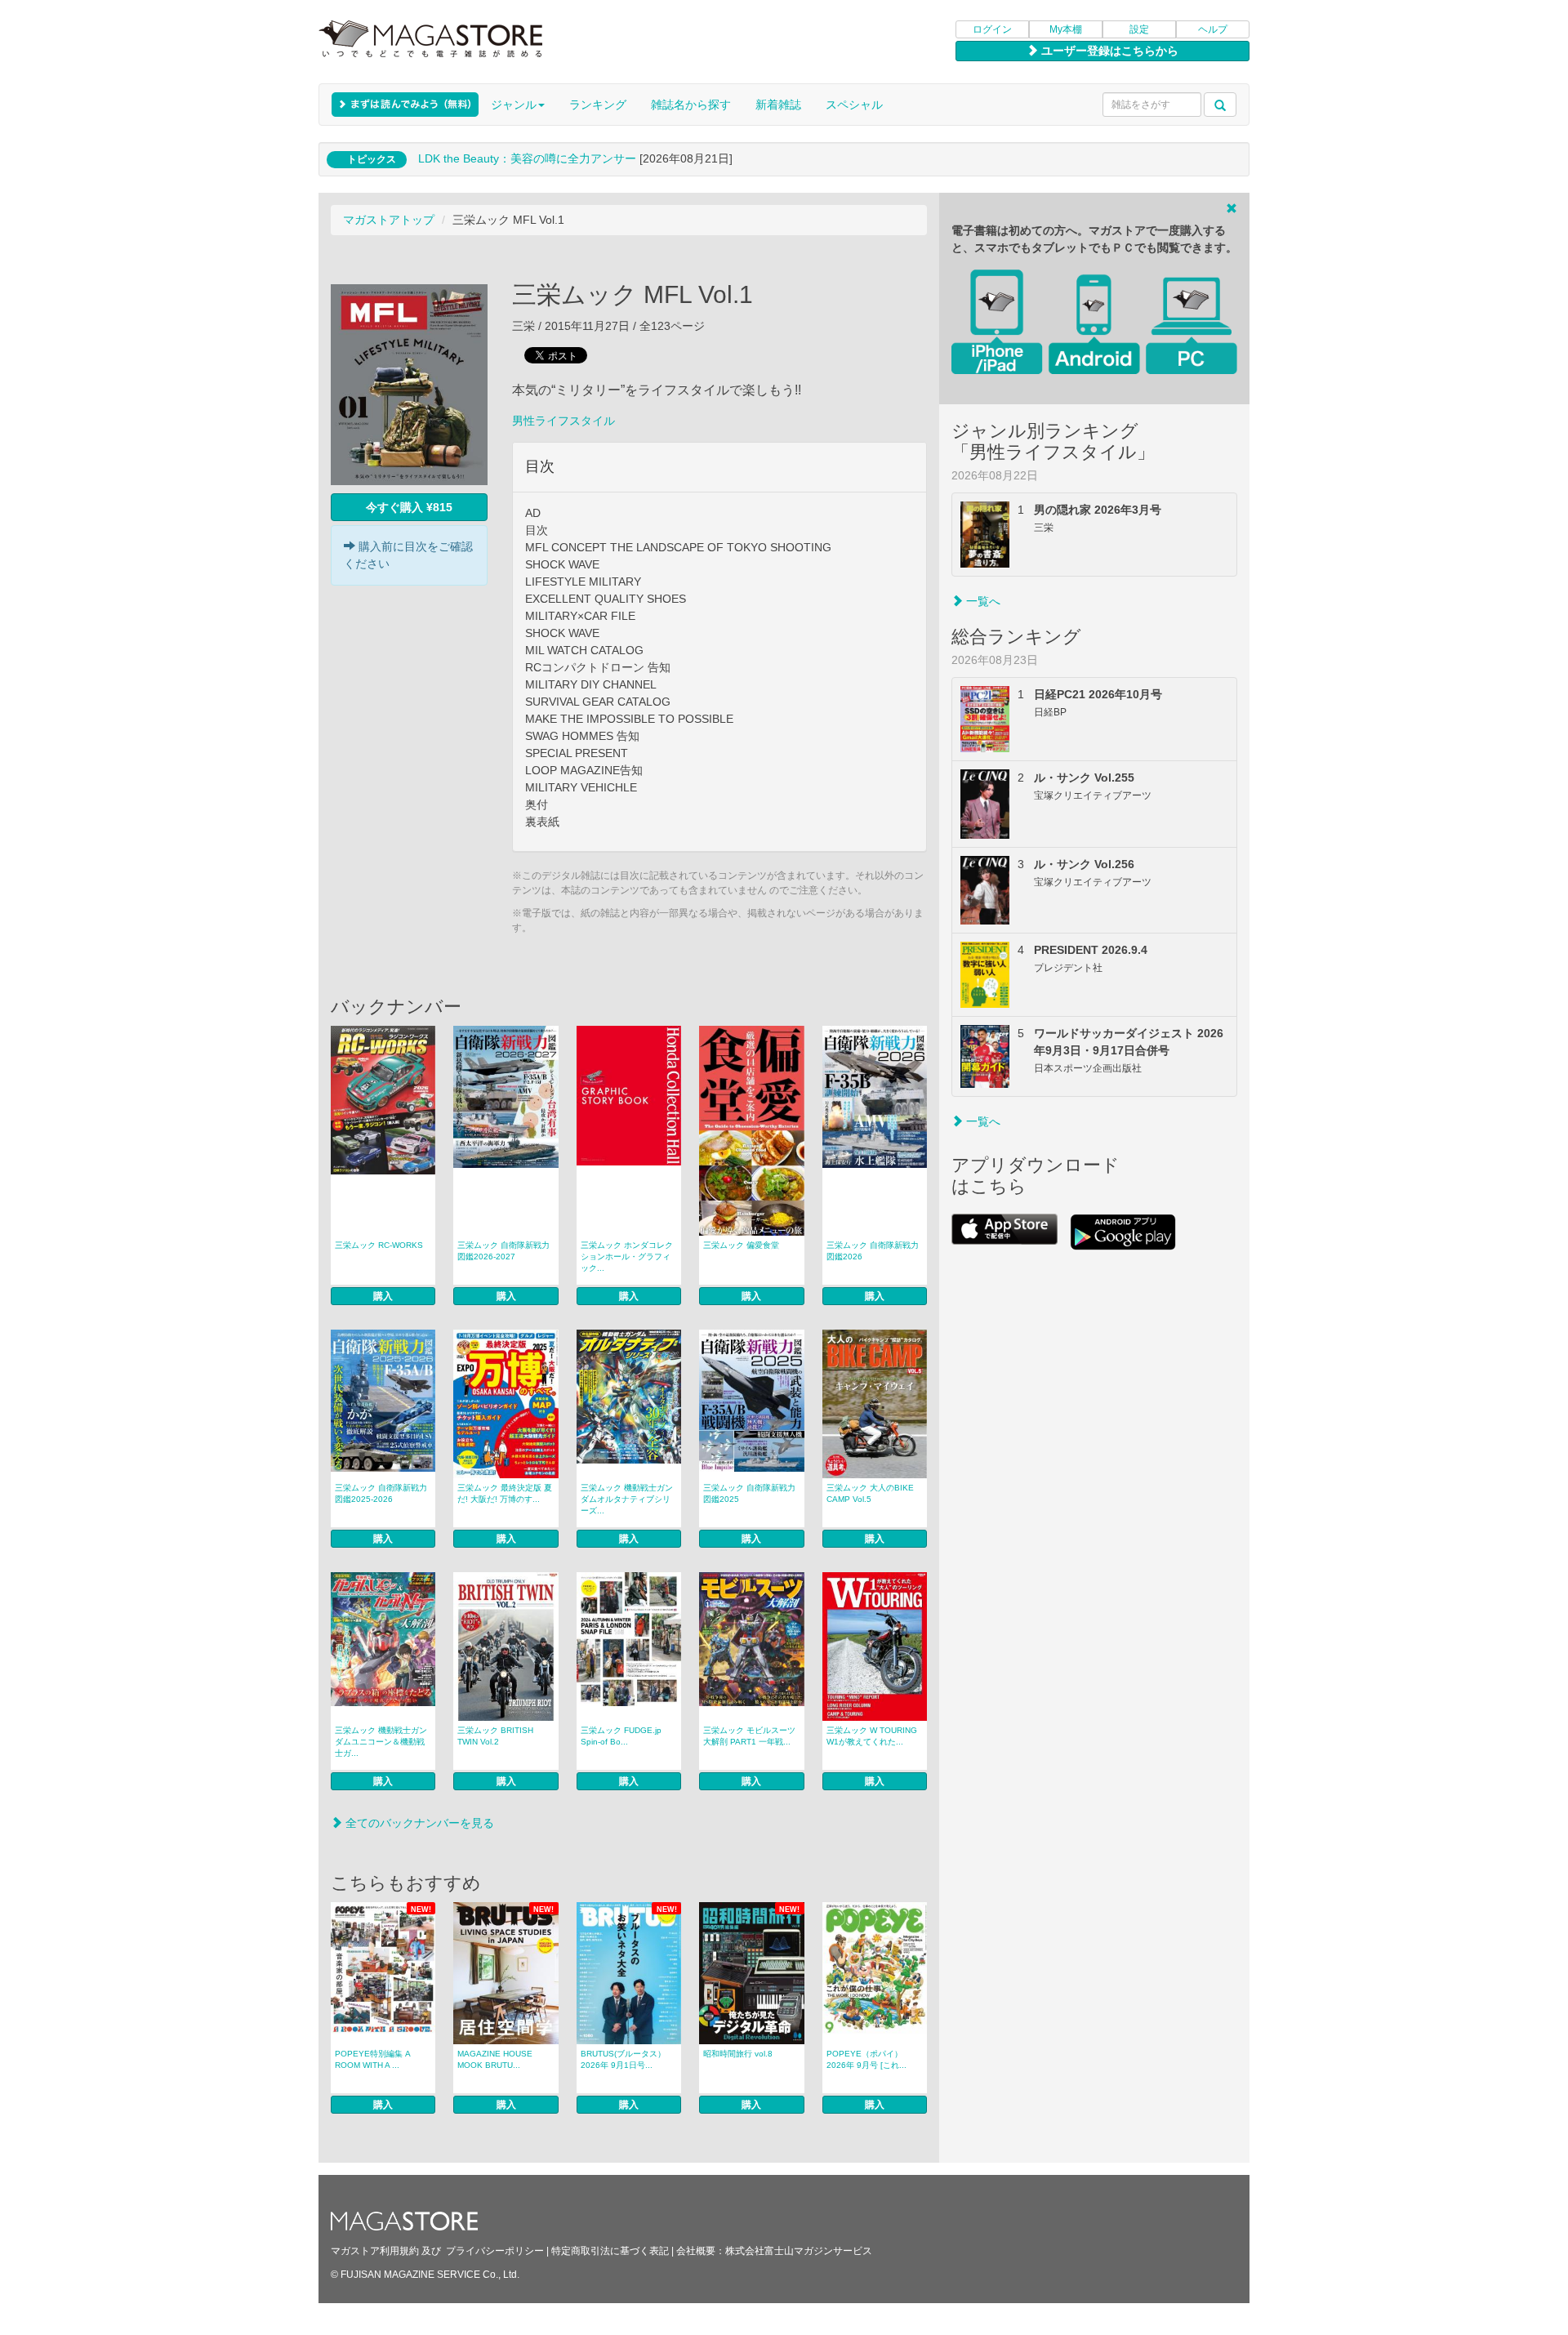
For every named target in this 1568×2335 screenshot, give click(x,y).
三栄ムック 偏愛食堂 (741, 1245)
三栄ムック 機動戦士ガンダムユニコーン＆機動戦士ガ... (381, 1742)
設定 (1139, 29)
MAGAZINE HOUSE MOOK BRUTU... (495, 2059)
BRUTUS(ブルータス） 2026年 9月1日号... (623, 2059)
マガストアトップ (389, 220)
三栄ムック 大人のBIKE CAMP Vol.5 (870, 1493)
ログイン (992, 29)
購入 (383, 1296)
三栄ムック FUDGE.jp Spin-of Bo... (621, 1736)
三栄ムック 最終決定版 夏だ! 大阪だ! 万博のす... (505, 1493)
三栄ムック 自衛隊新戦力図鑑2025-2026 (381, 1493)
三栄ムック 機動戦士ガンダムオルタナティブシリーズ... (627, 1499)
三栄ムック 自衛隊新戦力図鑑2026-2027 (503, 1251)
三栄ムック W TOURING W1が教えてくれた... (872, 1736)
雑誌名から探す (691, 105)
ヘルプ (1213, 29)
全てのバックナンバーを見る (418, 1823)
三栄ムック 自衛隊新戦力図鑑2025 (749, 1493)
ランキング (598, 105)
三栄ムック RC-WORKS (379, 1245)
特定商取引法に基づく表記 (610, 2251)
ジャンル (514, 105)
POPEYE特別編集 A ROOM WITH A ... (373, 2059)
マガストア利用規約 (375, 2251)
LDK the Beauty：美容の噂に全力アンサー (527, 158)
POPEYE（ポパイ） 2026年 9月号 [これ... (866, 2059)
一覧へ (982, 601)
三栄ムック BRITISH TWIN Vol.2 (495, 1736)
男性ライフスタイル (563, 421)
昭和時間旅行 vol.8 (738, 2054)
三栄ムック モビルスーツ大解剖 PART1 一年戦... (749, 1736)
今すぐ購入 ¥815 (409, 507)
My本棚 (1066, 29)
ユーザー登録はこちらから (1108, 51)
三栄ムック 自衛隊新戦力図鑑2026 (873, 1251)
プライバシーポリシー (495, 2251)
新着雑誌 (778, 105)
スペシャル (854, 105)
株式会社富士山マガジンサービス (799, 2251)
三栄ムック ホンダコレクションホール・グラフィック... (627, 1257)
